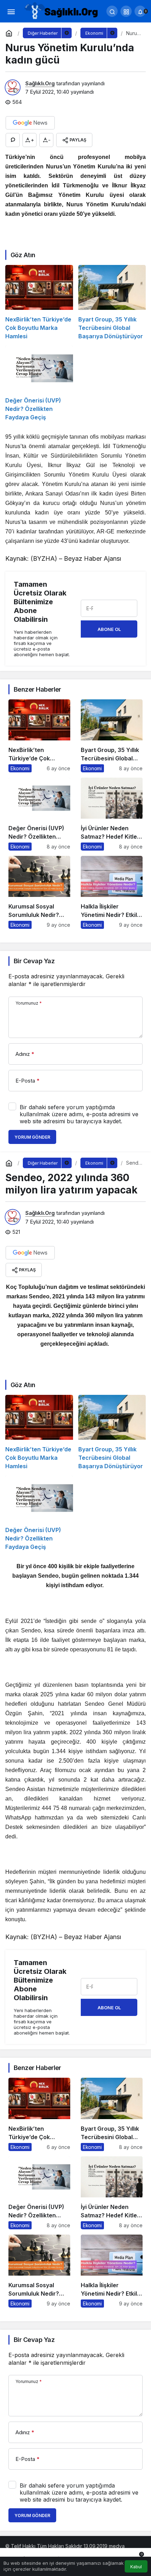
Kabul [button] (136, 2567)
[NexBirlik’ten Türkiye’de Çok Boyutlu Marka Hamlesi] (39, 303)
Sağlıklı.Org (40, 83)
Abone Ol (109, 629)
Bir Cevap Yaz (34, 961)
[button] (126, 11)
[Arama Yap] (112, 11)
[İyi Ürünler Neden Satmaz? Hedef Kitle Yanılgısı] (112, 814)
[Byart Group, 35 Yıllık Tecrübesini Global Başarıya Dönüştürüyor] (112, 303)
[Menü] (11, 11)
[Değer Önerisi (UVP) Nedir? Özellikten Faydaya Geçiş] (39, 383)
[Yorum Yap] (13, 140)
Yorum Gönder (32, 1137)
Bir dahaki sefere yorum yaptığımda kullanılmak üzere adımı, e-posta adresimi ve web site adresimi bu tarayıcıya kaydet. (79, 1114)
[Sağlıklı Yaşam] (61, 11)
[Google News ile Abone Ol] (30, 123)
